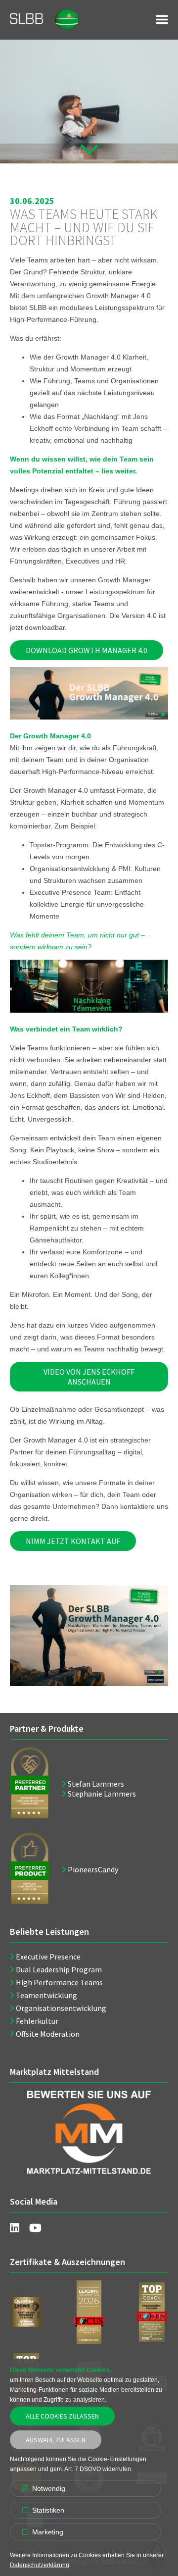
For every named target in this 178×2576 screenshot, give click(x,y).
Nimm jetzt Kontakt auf (73, 1541)
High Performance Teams (59, 1982)
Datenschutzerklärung (40, 2565)
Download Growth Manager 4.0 (87, 650)
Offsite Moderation (48, 2034)
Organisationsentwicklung (61, 2008)
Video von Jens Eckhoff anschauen (89, 1377)
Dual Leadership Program (59, 1969)
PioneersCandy (93, 1869)
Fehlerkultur (37, 2021)
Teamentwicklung (46, 1995)
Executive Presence (48, 1957)
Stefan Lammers (96, 1784)
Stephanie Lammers (102, 1794)
